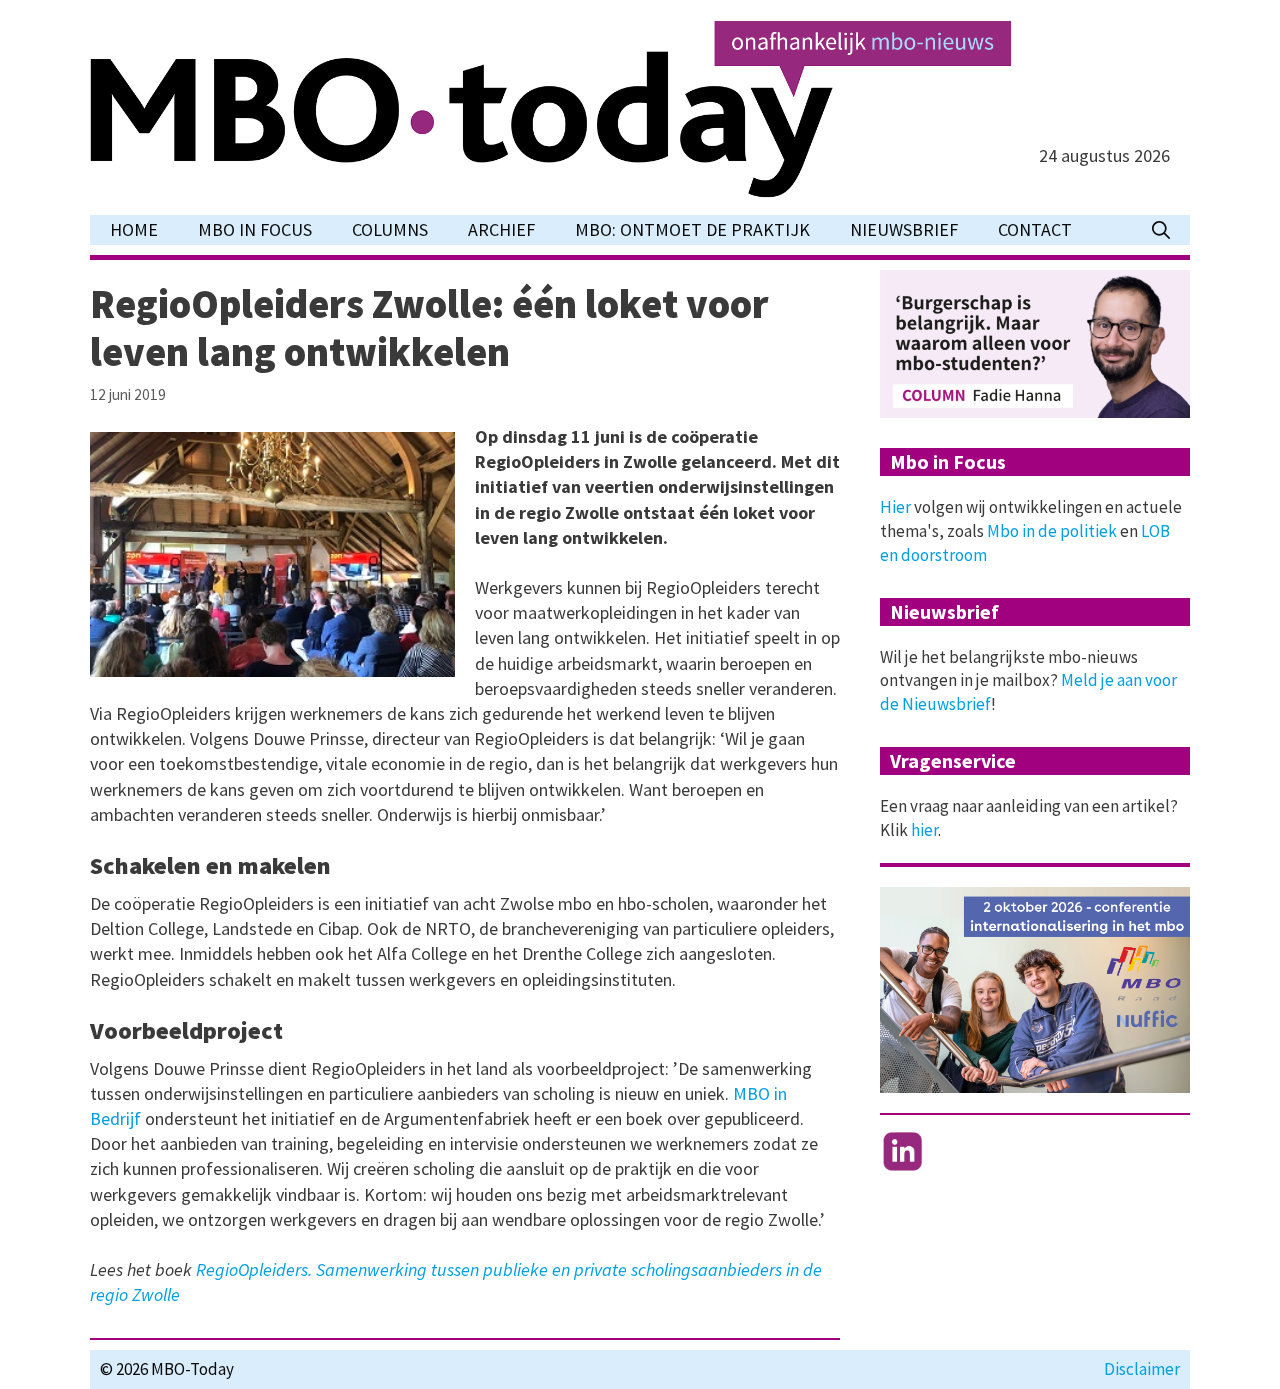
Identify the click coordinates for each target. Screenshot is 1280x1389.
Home (134, 229)
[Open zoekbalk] (1161, 230)
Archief (501, 229)
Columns (390, 229)
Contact (1035, 229)
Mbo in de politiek (1052, 531)
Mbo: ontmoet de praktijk (692, 229)
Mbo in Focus (255, 229)
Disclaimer (1142, 1369)
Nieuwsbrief (904, 229)
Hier (895, 507)
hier (924, 830)
